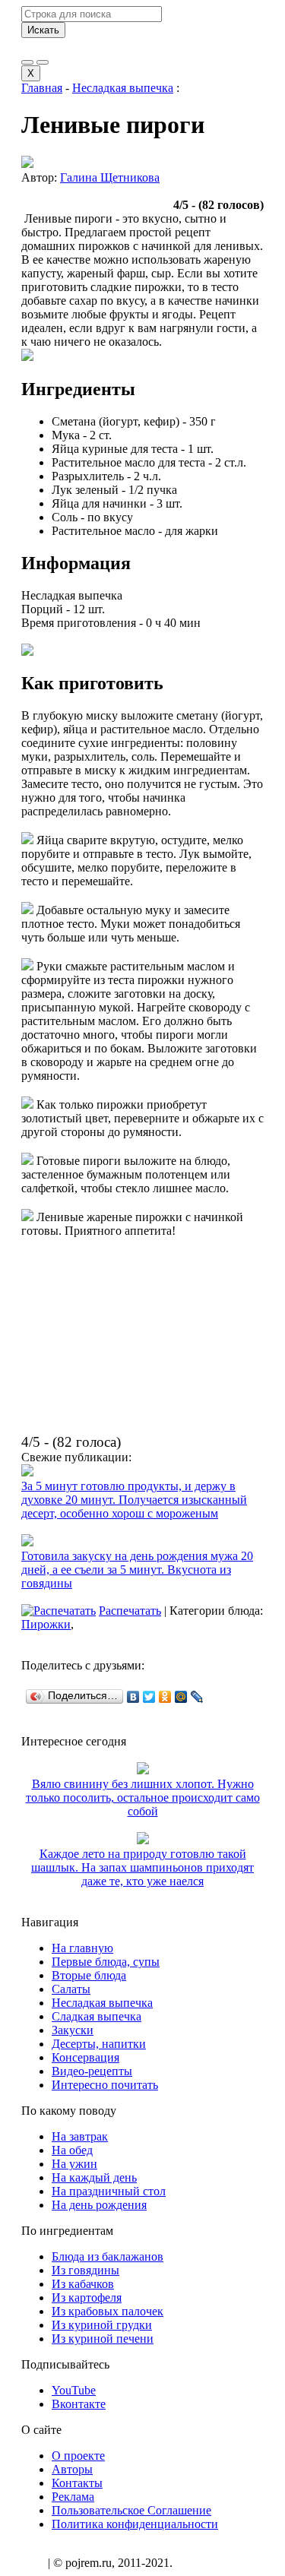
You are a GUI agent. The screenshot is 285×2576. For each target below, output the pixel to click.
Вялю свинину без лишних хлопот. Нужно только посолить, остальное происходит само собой (143, 1798)
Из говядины (85, 2270)
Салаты (71, 1989)
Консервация (85, 2057)
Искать (43, 30)
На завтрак (80, 2136)
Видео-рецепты (92, 2071)
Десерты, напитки (99, 2044)
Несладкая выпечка (123, 88)
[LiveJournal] (197, 1697)
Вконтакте (79, 2404)
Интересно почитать (105, 2085)
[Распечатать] (59, 1611)
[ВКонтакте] (133, 1697)
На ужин (74, 2164)
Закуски (73, 2030)
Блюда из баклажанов (108, 2256)
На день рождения (99, 2205)
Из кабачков (83, 2284)
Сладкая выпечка (97, 2016)
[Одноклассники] (165, 1697)
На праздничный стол (109, 2191)
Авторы (72, 2469)
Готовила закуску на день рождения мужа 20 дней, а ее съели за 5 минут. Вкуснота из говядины (137, 1570)
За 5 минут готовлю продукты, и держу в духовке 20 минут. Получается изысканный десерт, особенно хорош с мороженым (134, 1500)
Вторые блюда (89, 1975)
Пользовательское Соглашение (131, 2510)
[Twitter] (149, 1697)
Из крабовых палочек (108, 2311)
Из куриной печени (103, 2339)
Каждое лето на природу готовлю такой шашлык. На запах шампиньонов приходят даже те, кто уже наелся (142, 1867)
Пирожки (46, 1624)
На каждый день (94, 2177)
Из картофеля (87, 2298)
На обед (72, 2150)
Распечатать (130, 1611)
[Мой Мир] (181, 1697)
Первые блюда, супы (106, 1962)
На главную (82, 1948)
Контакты (77, 2483)
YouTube (74, 2390)
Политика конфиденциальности (135, 2524)
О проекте (78, 2456)
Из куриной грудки (102, 2325)
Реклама (73, 2497)
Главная (42, 88)
